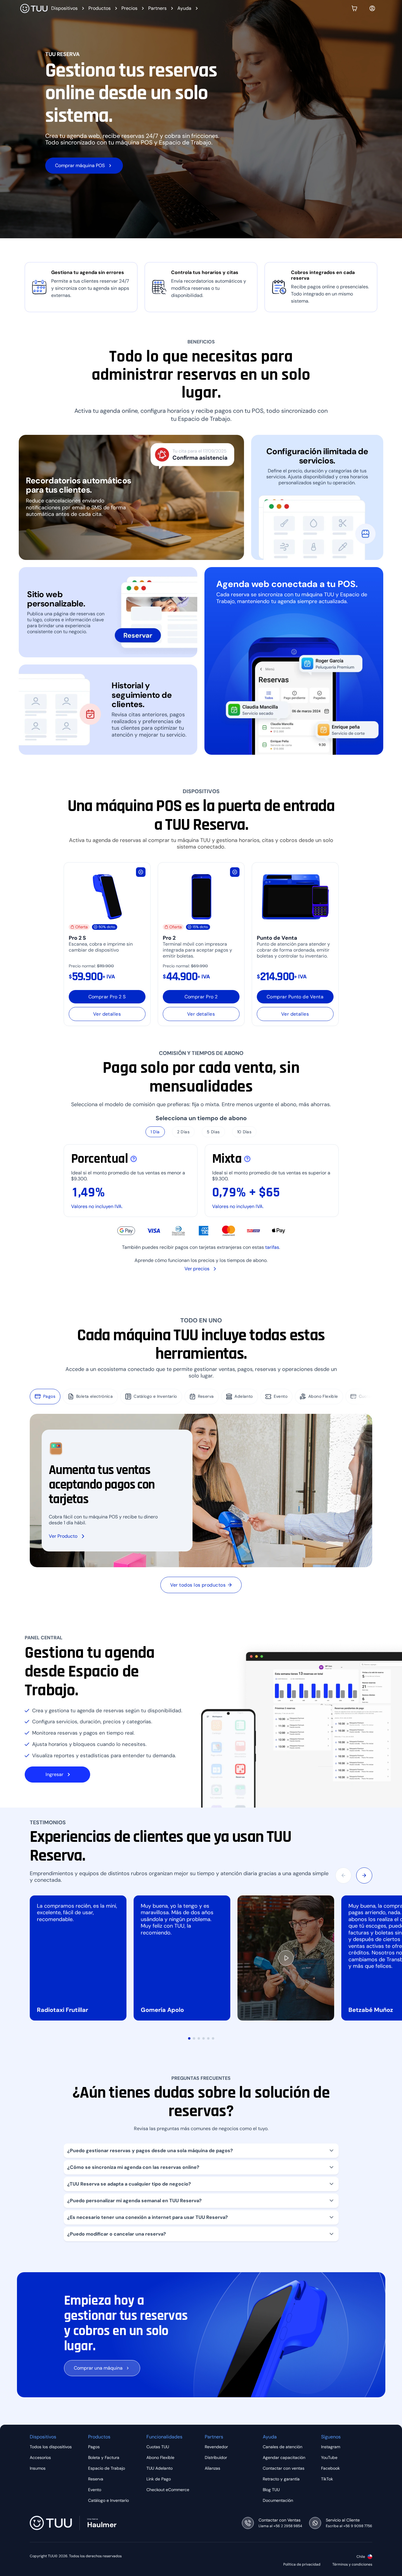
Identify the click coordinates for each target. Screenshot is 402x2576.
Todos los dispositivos (51, 2447)
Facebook (330, 2468)
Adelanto (244, 1396)
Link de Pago (159, 2479)
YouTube (329, 2457)
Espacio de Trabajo (107, 2468)
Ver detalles (107, 1014)
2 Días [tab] (183, 1132)
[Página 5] (208, 2038)
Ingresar (54, 1774)
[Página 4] (204, 2038)
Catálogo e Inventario (155, 1396)
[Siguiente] (364, 1875)
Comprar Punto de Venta (295, 997)
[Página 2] (194, 2038)
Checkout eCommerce (168, 2490)
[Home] (34, 8)
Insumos (38, 2468)
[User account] (372, 8)
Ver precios (197, 1269)
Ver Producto (63, 1536)
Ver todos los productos (198, 1585)
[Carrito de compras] (354, 8)
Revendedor (216, 2447)
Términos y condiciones (352, 2565)
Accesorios (40, 2457)
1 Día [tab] (155, 1132)
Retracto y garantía (281, 2479)
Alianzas (212, 2468)
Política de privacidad (302, 2565)
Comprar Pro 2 (201, 997)
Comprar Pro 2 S (107, 997)
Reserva (206, 1396)
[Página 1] (189, 2038)
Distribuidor (216, 2457)
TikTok (327, 2479)
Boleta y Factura (104, 2457)
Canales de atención (283, 2447)
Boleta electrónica (94, 1396)
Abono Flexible (323, 1396)
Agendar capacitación (284, 2457)
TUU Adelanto (159, 2468)
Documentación (278, 2500)
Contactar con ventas (284, 2468)
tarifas (272, 1247)
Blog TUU (271, 2490)
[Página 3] (199, 2038)
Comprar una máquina (98, 2368)
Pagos (49, 1396)
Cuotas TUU (371, 1396)
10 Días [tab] (244, 1132)
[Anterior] (343, 1875)
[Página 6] (213, 2038)
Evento (281, 1396)
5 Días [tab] (213, 1132)
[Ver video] (286, 1958)
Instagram (331, 2447)
